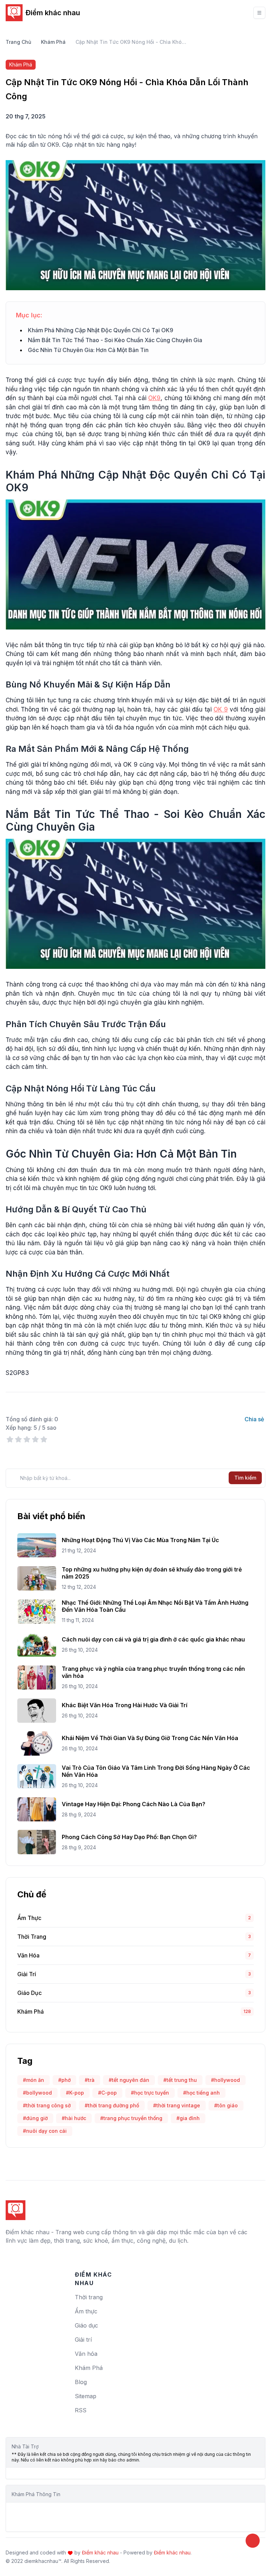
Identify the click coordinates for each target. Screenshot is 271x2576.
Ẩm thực (29, 1918)
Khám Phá (53, 42)
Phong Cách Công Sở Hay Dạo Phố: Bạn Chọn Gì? (129, 1837)
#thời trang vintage (177, 2105)
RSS (81, 2410)
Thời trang (32, 1937)
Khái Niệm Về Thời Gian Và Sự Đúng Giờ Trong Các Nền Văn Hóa (150, 1738)
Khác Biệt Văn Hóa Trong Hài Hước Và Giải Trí (125, 1705)
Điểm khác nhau (53, 13)
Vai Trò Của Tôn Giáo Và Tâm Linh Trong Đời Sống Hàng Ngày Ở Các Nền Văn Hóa (156, 1771)
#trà (90, 2080)
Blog (81, 2382)
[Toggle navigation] (259, 13)
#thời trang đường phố (112, 2105)
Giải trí (27, 1974)
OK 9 (221, 709)
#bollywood (37, 2093)
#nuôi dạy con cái (45, 2131)
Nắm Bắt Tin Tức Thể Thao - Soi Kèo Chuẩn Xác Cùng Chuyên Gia (115, 340)
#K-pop (75, 2093)
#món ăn (34, 2080)
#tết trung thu (180, 2080)
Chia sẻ (254, 1419)
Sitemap (86, 2396)
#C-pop (107, 2093)
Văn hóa (28, 1955)
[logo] (16, 2207)
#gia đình (188, 2118)
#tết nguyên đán (129, 2080)
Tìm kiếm (245, 1478)
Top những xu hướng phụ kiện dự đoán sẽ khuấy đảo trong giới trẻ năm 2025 (152, 1573)
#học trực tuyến (150, 2093)
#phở (64, 2080)
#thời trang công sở (47, 2105)
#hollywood (225, 2080)
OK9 (154, 398)
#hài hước (74, 2118)
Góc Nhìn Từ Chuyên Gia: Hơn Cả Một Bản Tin (88, 350)
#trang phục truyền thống (131, 2118)
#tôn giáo (226, 2105)
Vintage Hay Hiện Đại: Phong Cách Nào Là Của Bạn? (134, 1804)
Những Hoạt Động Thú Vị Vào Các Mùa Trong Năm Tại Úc (140, 1540)
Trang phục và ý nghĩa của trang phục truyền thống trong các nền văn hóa (153, 1672)
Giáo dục (29, 1993)
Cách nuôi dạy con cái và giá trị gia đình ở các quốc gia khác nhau (153, 1639)
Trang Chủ (18, 42)
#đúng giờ (35, 2118)
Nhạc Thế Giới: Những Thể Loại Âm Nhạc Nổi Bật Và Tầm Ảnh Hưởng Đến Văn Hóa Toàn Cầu (155, 1606)
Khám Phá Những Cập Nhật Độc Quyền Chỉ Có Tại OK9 (101, 330)
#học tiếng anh (201, 2093)
